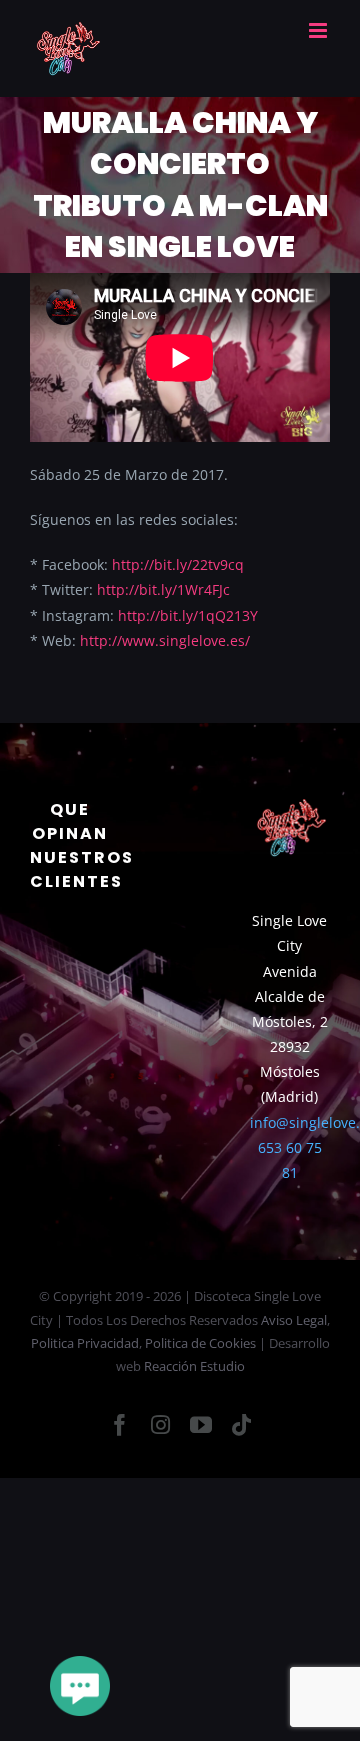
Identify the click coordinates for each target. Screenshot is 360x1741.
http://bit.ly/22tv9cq (178, 564)
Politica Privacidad (85, 1343)
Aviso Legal (294, 1320)
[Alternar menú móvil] (319, 30)
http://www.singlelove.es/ (165, 640)
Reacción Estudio (194, 1366)
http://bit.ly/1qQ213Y (188, 615)
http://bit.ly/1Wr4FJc (163, 589)
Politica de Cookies (200, 1343)
